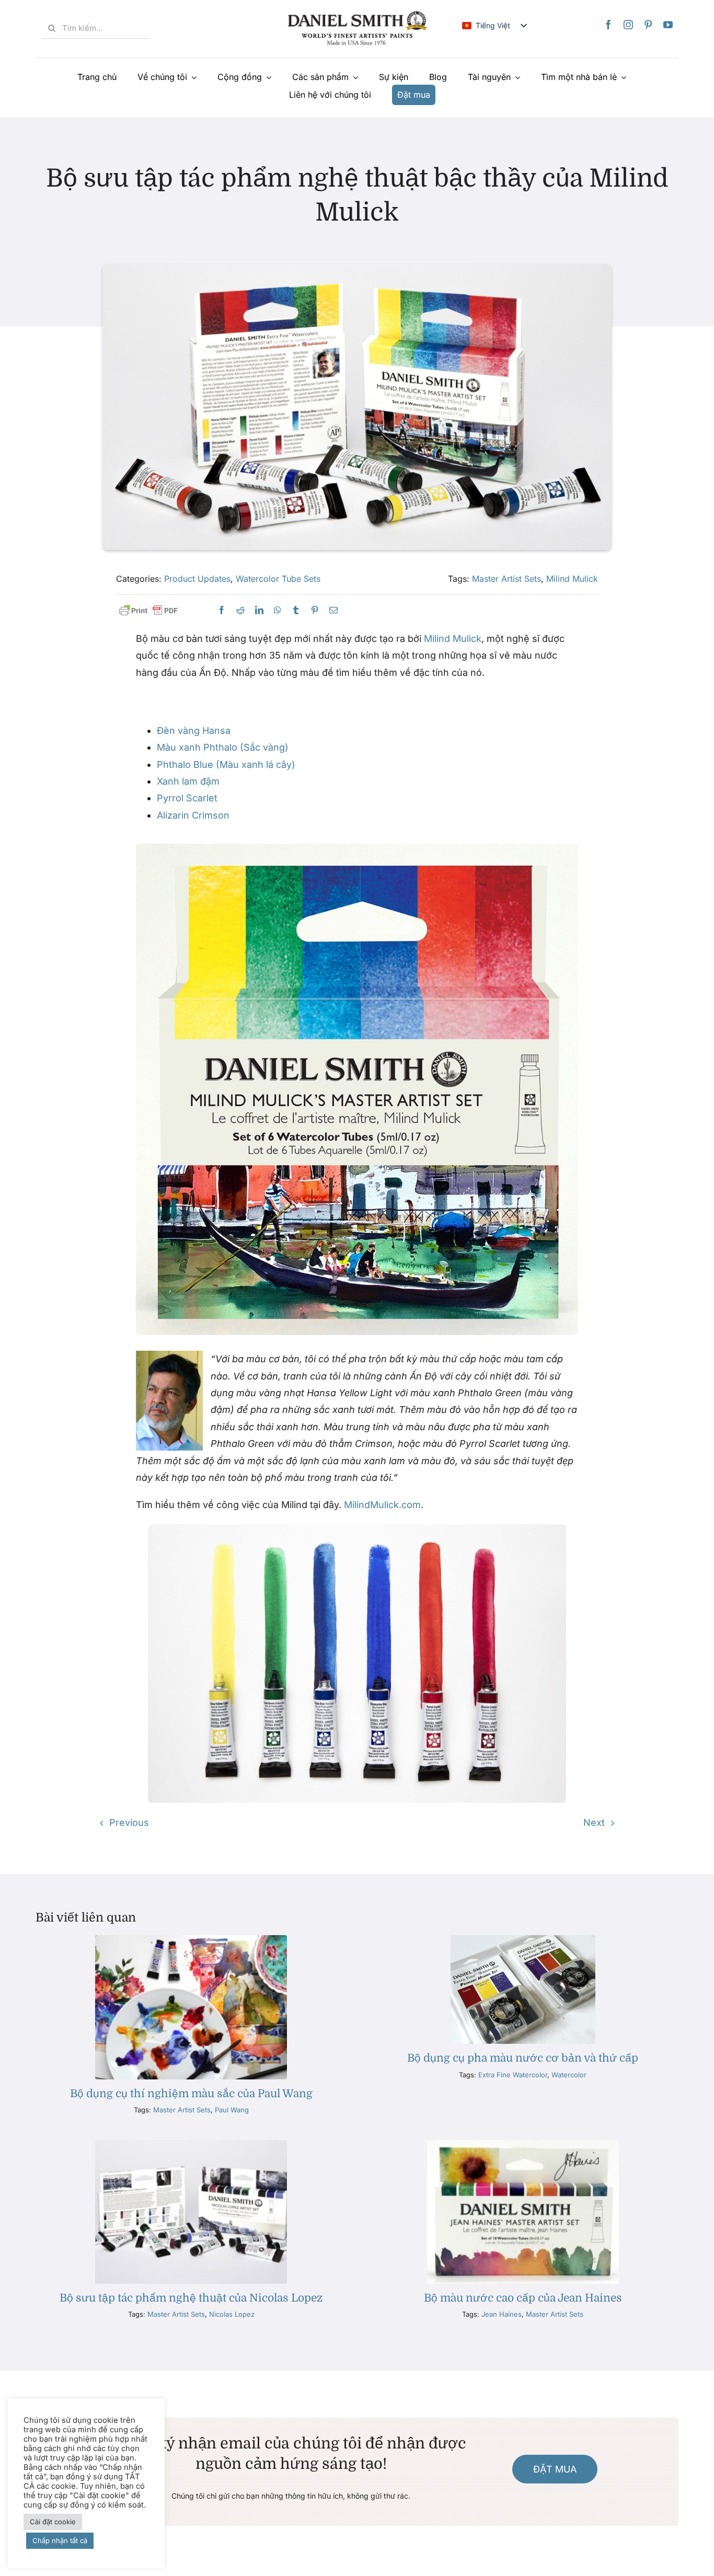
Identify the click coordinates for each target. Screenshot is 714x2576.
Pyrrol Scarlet (187, 798)
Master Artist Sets (506, 579)
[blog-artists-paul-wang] (191, 1940)
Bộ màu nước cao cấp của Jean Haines (523, 2298)
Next (594, 1822)
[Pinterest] (648, 25)
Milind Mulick (572, 579)
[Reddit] (240, 610)
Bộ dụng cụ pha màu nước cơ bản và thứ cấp (523, 2058)
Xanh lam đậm (188, 781)
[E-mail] (333, 610)
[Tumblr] (296, 610)
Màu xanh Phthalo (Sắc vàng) (223, 747)
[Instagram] (628, 25)
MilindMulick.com (382, 1505)
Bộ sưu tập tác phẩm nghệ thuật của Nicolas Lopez (191, 2298)
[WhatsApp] (278, 610)
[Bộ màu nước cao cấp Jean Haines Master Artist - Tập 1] (523, 2144)
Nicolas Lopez (232, 2314)
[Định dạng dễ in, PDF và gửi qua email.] (148, 611)
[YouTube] (668, 25)
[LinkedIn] (259, 610)
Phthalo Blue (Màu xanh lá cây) (226, 764)
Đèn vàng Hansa (194, 731)
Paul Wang (232, 2110)
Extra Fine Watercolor (513, 2075)
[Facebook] (608, 25)
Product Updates (197, 579)
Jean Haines (502, 2314)
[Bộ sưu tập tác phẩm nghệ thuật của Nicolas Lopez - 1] (191, 2144)
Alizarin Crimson (193, 815)
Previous (129, 1822)
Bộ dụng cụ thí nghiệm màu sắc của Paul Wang (191, 2094)
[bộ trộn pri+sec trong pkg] (523, 1940)
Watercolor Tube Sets (278, 579)
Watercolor (569, 2075)
